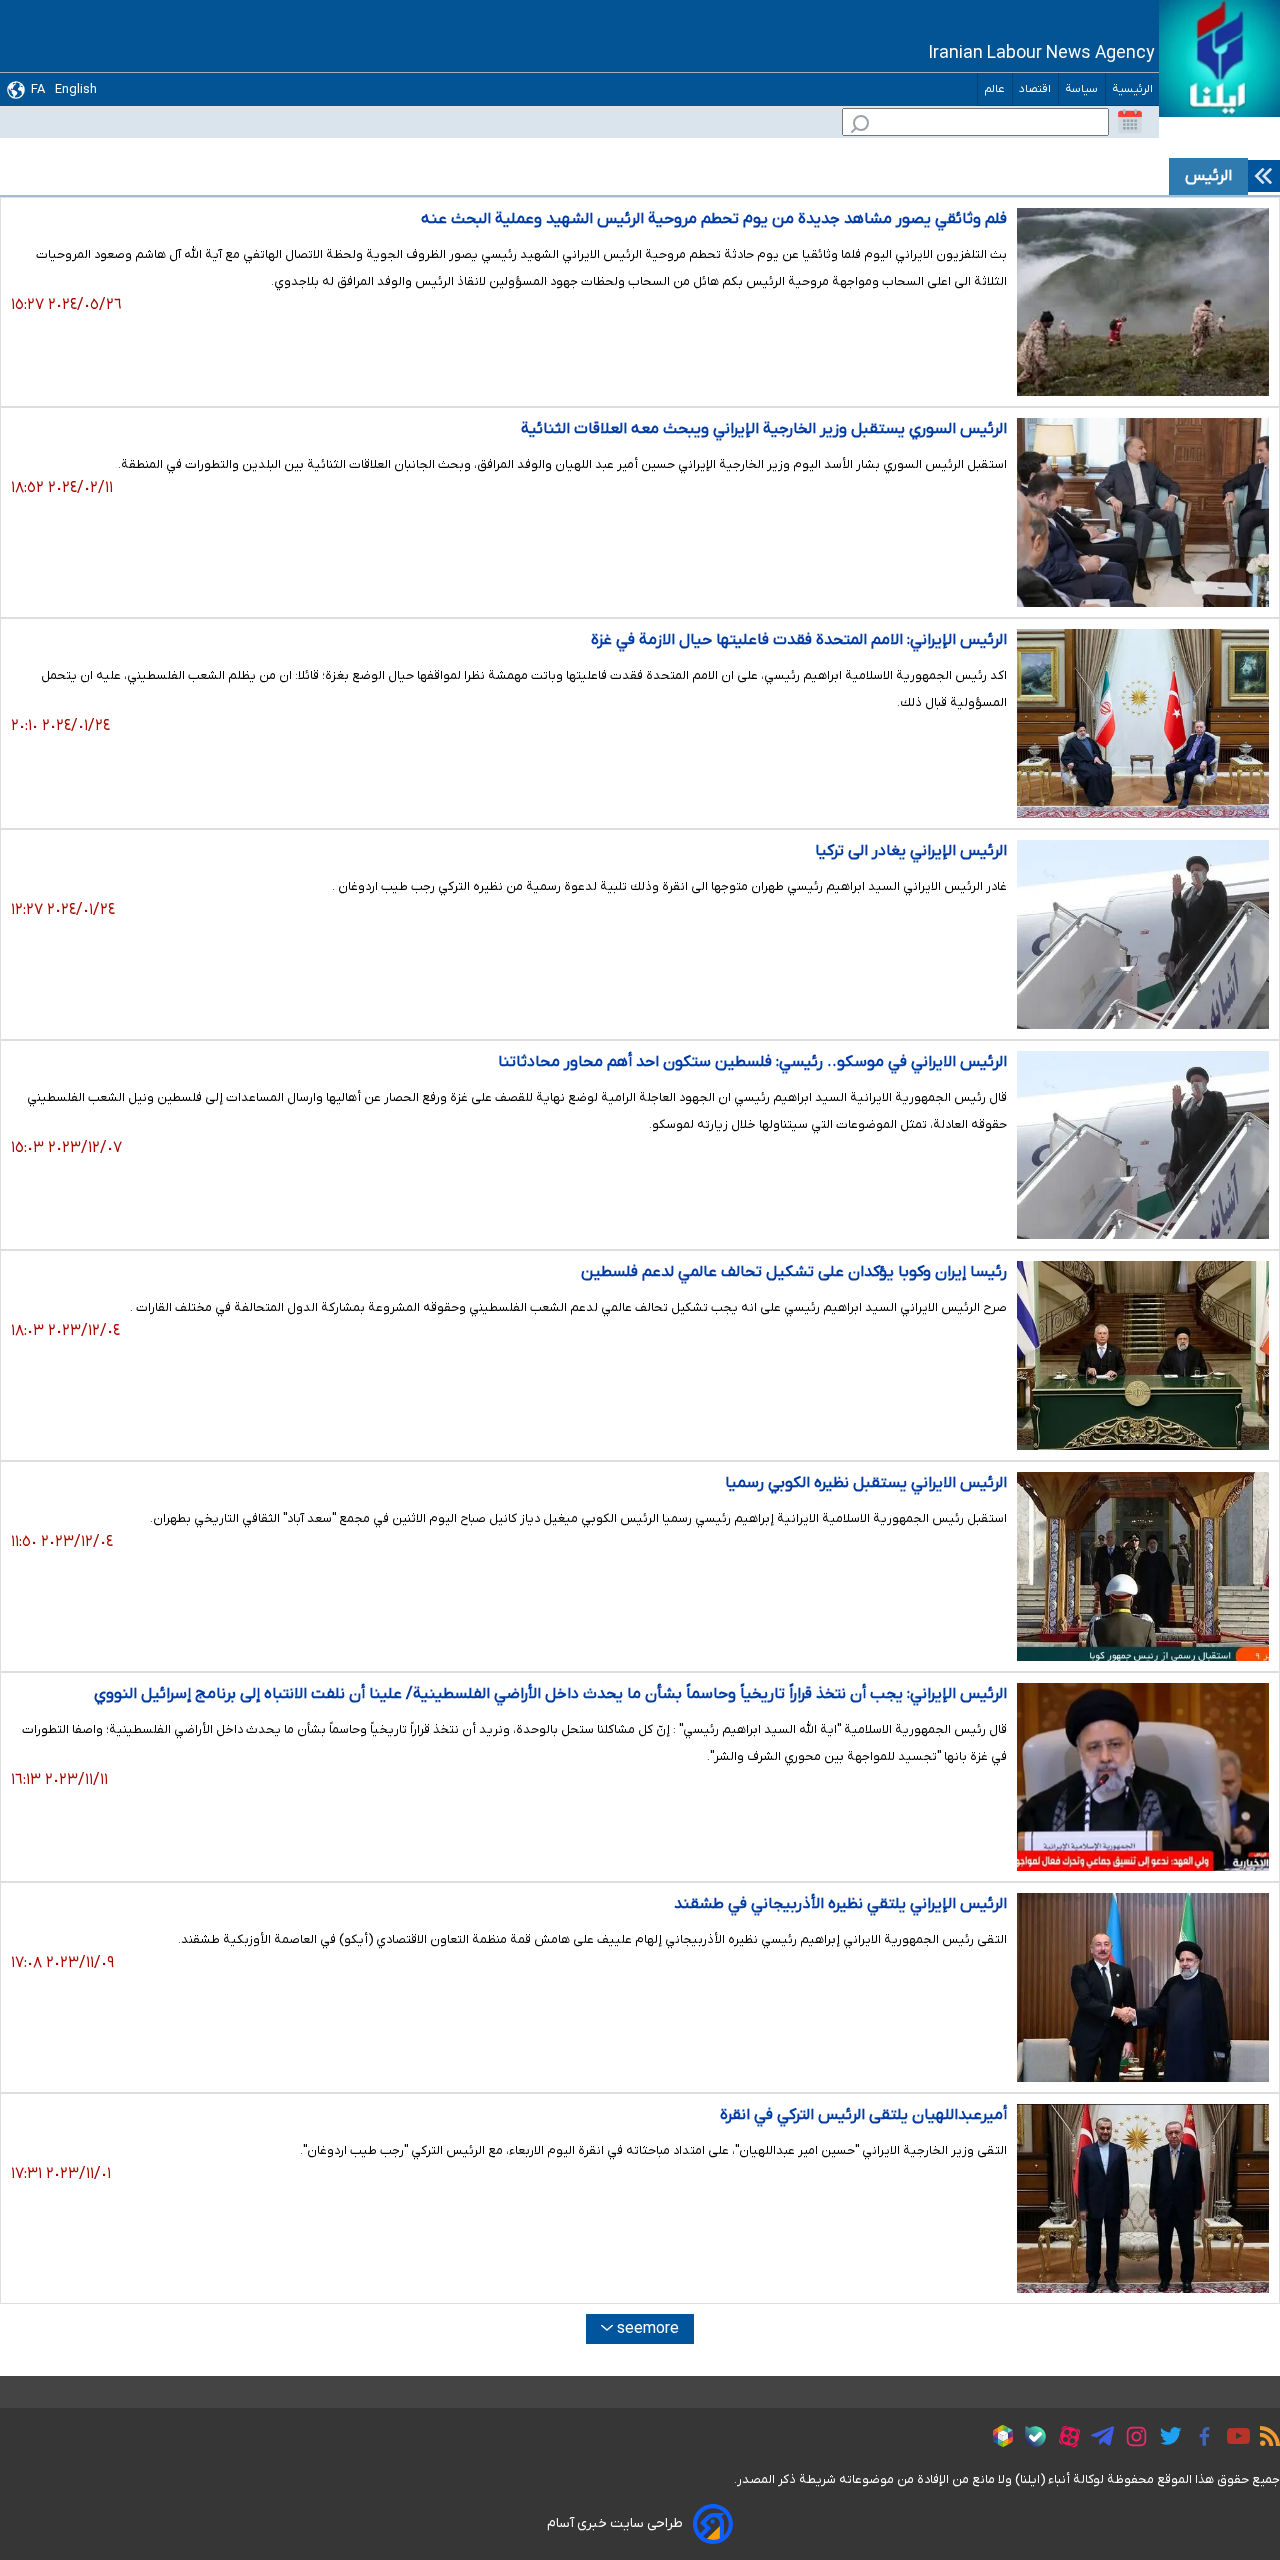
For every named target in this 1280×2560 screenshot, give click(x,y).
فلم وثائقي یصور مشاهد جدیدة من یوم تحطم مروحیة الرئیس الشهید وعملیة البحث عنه (714, 219)
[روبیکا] (998, 2439)
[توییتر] (1165, 2439)
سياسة (1082, 89)
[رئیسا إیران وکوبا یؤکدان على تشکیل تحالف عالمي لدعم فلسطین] (1143, 1355)
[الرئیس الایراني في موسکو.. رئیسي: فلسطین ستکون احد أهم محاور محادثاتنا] (1143, 1145)
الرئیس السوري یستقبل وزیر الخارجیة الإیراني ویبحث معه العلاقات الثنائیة (764, 429)
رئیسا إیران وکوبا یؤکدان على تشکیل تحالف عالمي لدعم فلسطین (794, 1272)
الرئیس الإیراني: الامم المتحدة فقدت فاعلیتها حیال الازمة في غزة (799, 640)
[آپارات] (1064, 2439)
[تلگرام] (1097, 2439)
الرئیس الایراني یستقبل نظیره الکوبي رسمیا (866, 1483)
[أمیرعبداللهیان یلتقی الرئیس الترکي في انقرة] (1143, 2198)
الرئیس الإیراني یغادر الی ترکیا (911, 851)
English (76, 89)
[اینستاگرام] (1131, 2439)
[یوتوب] (1233, 2439)
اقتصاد (1035, 89)
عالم (995, 89)
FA (38, 89)
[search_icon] (860, 126)
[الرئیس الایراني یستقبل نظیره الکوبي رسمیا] (1143, 1566)
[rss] (1265, 2439)
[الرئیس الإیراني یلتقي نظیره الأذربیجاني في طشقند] (1143, 1987)
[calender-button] (1130, 122)
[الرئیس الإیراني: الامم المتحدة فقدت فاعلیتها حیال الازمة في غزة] (1143, 723)
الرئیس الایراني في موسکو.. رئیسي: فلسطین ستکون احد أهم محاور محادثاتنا (752, 1062)
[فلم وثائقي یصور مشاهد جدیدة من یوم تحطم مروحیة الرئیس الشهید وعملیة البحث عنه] (1143, 302)
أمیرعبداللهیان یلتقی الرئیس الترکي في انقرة (863, 2115)
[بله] (1030, 2439)
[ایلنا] (1219, 58)
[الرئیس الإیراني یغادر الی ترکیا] (1143, 934)
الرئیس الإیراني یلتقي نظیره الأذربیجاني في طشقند (840, 1904)
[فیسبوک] (1199, 2439)
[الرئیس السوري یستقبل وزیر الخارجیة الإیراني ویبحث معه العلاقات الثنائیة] (1143, 512)
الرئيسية (1132, 89)
